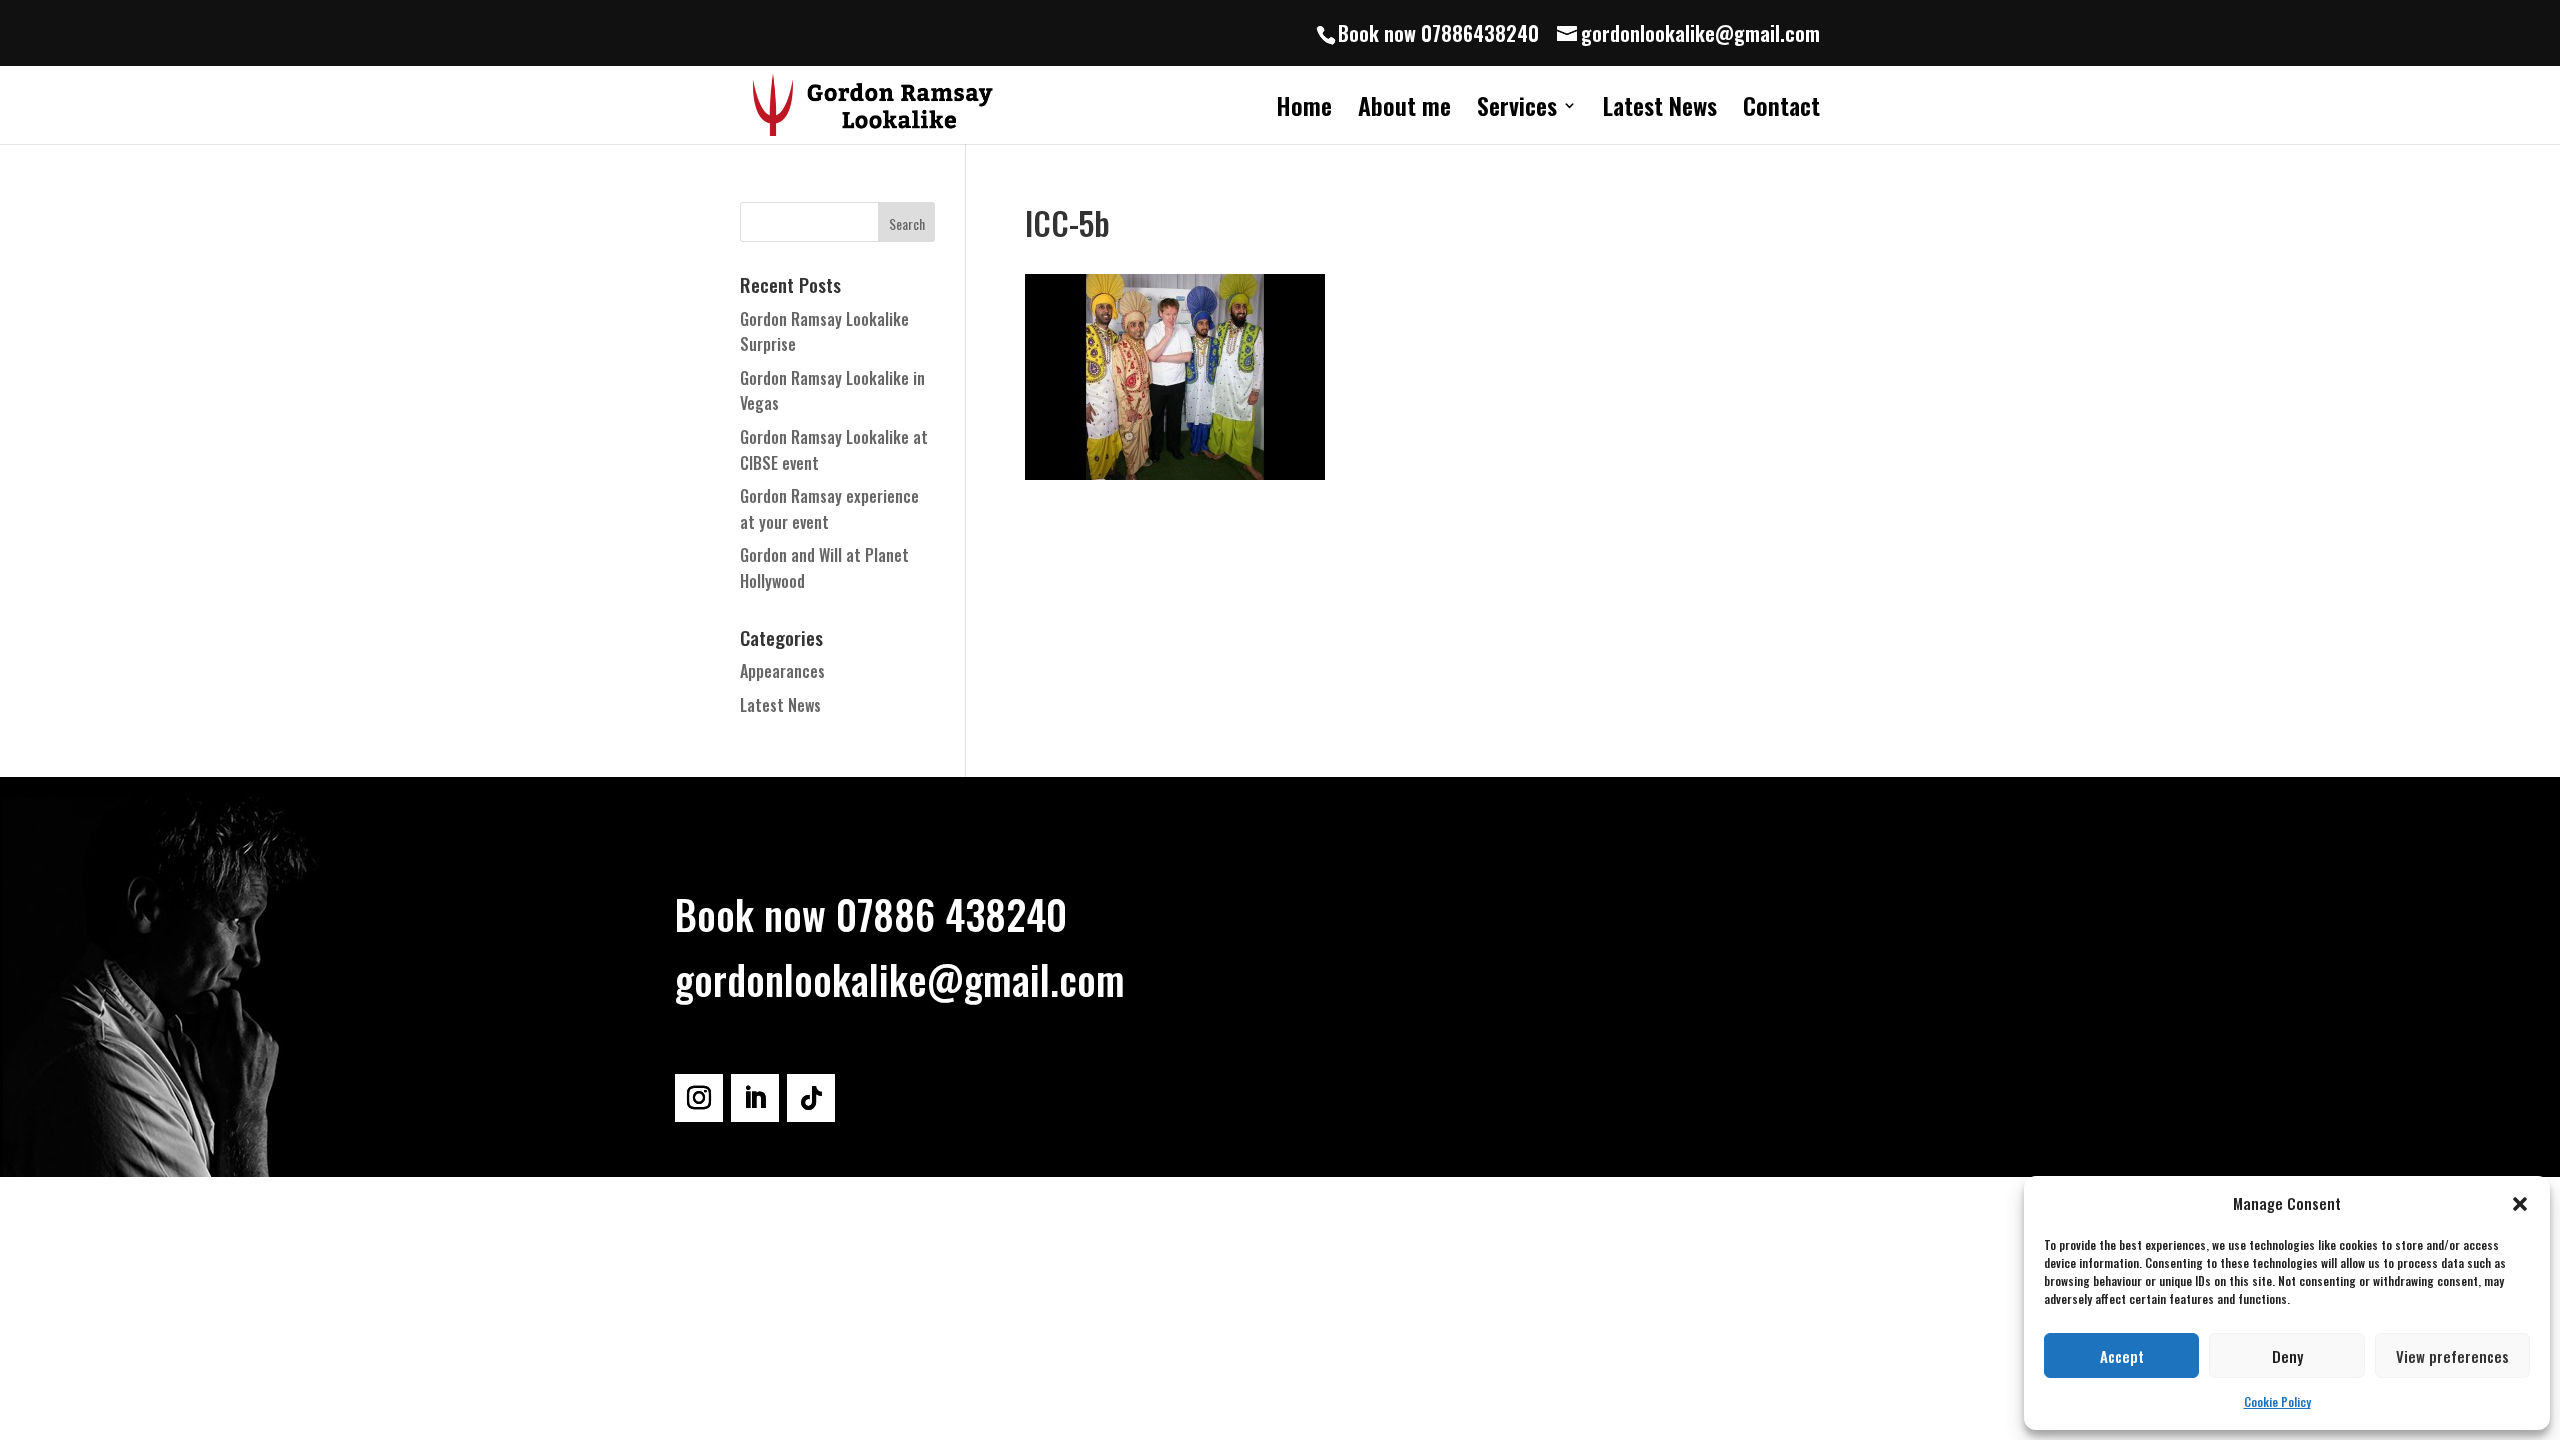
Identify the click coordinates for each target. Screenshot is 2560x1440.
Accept (2122, 1356)
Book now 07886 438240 (871, 914)
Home (1304, 110)
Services (1517, 110)
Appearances (782, 671)
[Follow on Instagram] (699, 1098)
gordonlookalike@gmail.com (900, 979)
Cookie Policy (2277, 1401)
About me (1404, 110)
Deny (2287, 1356)
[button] (2520, 1204)
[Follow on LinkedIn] (755, 1098)
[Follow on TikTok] (811, 1098)
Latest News (1660, 110)
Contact (1781, 110)
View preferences (2452, 1356)
